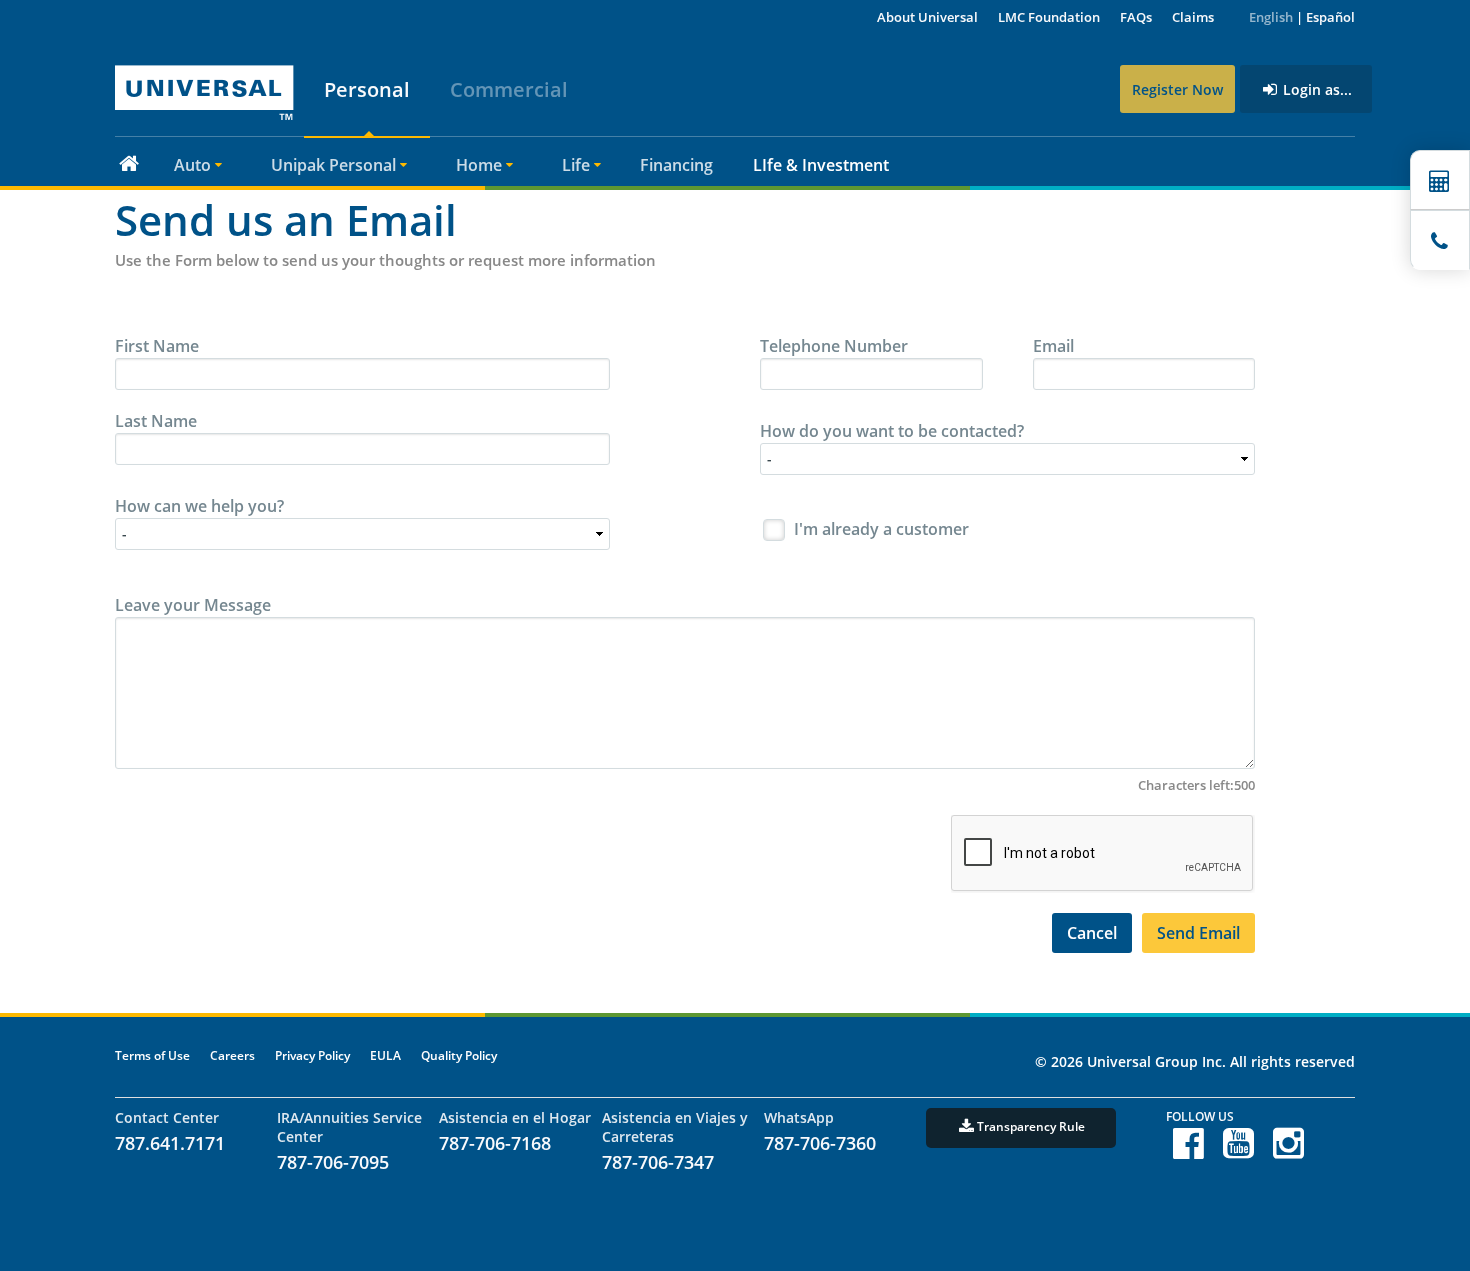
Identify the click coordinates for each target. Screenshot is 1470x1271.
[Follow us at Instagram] (1288, 1151)
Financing (676, 165)
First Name (157, 346)
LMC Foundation (1049, 17)
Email (1053, 346)
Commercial (509, 89)
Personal (367, 89)
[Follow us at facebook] (1189, 1151)
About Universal (927, 17)
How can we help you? (199, 506)
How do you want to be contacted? (892, 431)
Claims (1193, 17)
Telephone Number (834, 346)
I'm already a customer (881, 529)
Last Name (156, 421)
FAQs (1136, 17)
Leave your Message (193, 605)
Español (1330, 17)
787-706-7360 (820, 1143)
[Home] (128, 163)
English (1271, 17)
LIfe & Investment (821, 165)
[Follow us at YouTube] (1238, 1151)
